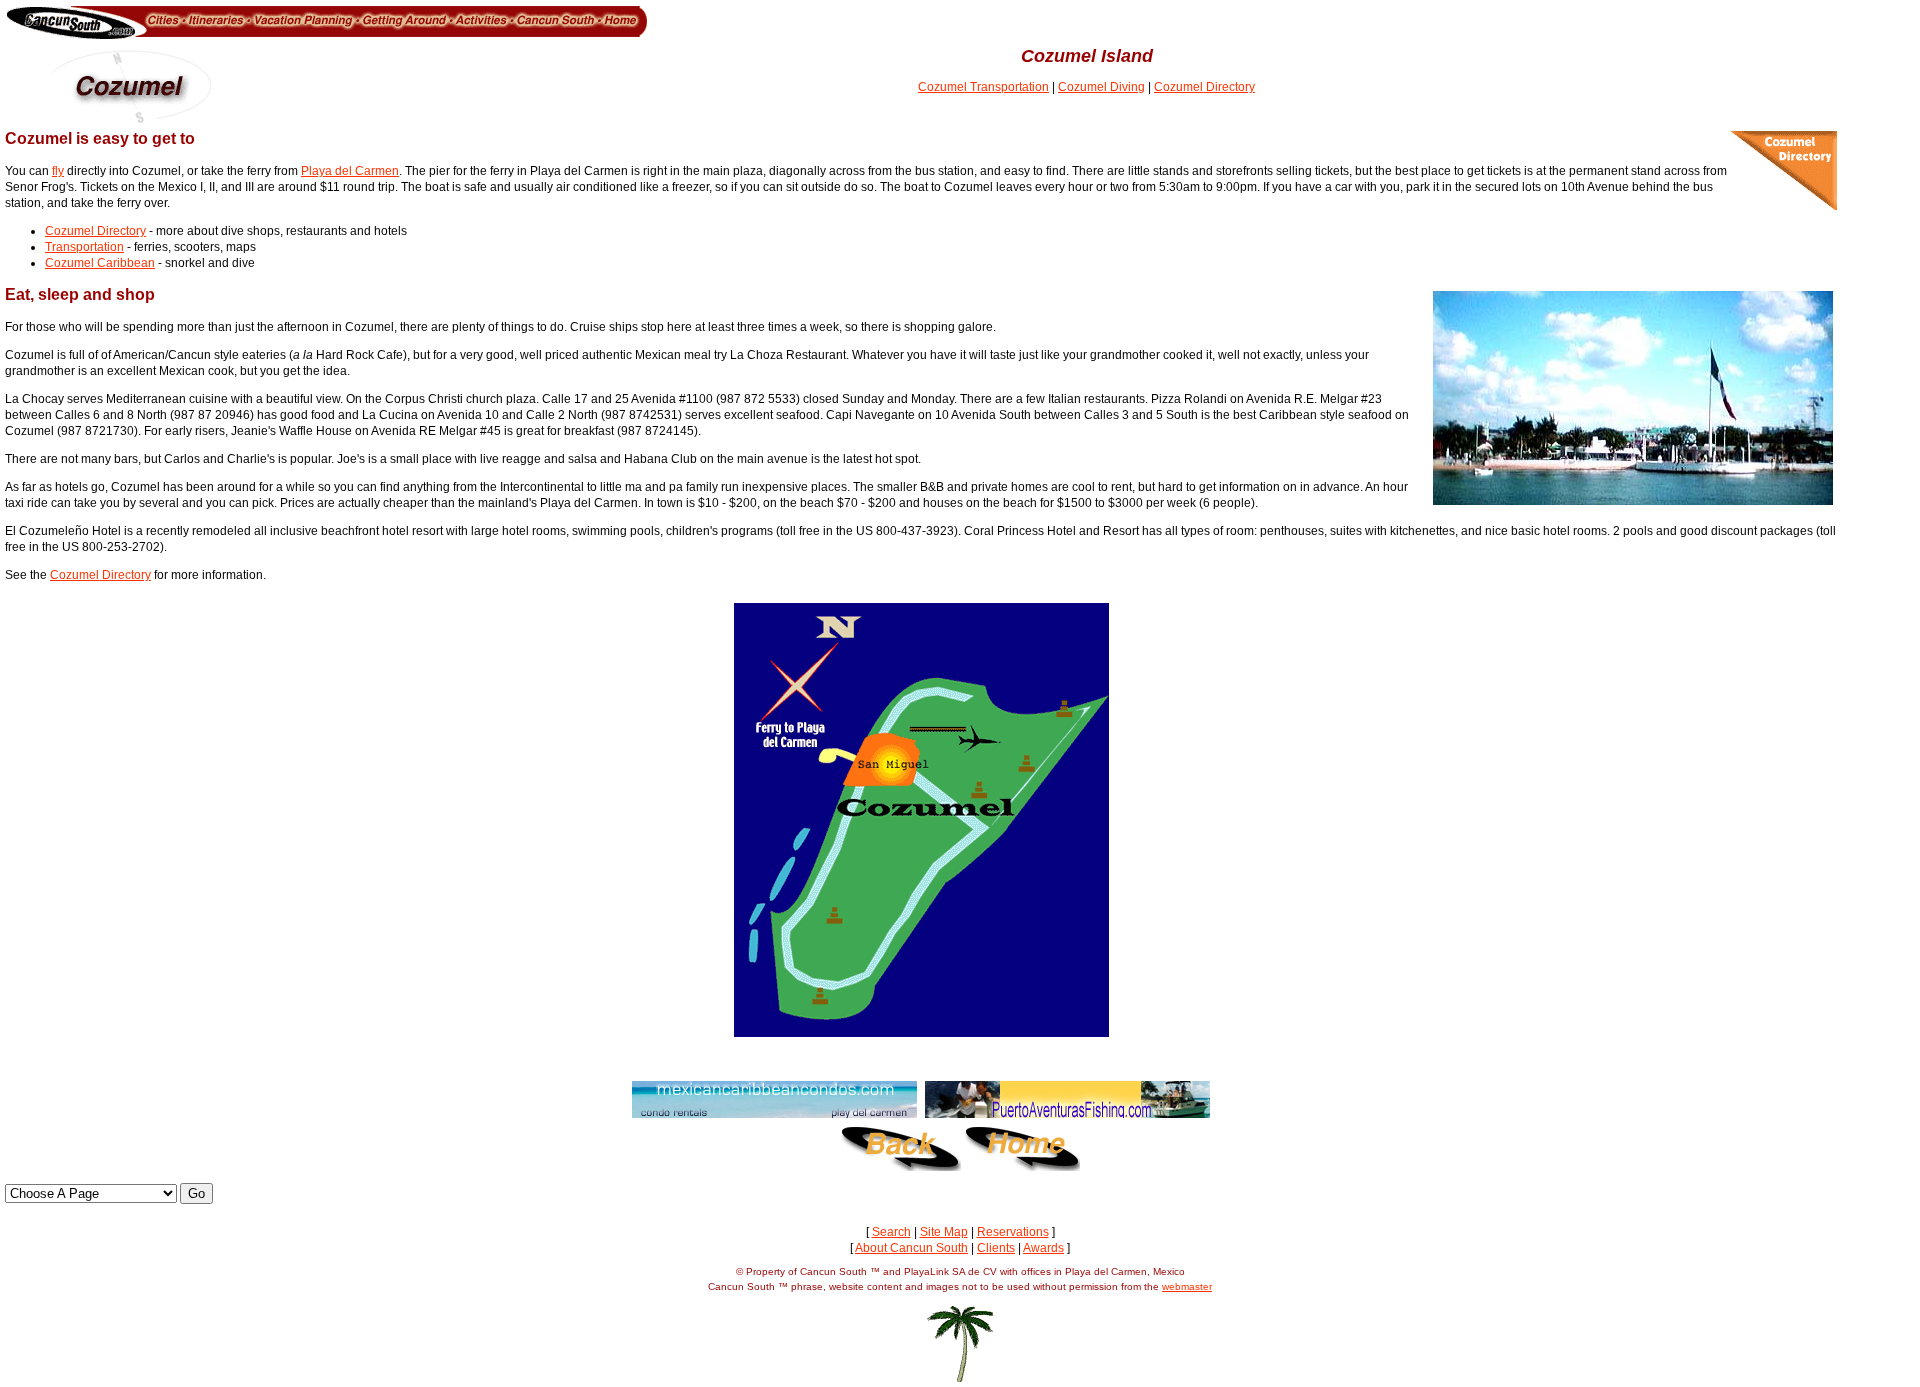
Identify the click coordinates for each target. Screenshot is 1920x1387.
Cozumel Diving (1101, 87)
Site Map (944, 1232)
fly (58, 171)
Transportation (84, 247)
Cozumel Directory (1204, 87)
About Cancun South (911, 1248)
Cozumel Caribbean (100, 263)
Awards (1043, 1248)
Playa (318, 171)
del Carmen (367, 171)
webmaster (1187, 1286)
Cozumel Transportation (983, 87)
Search (891, 1232)
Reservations (1013, 1232)
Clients (996, 1248)
